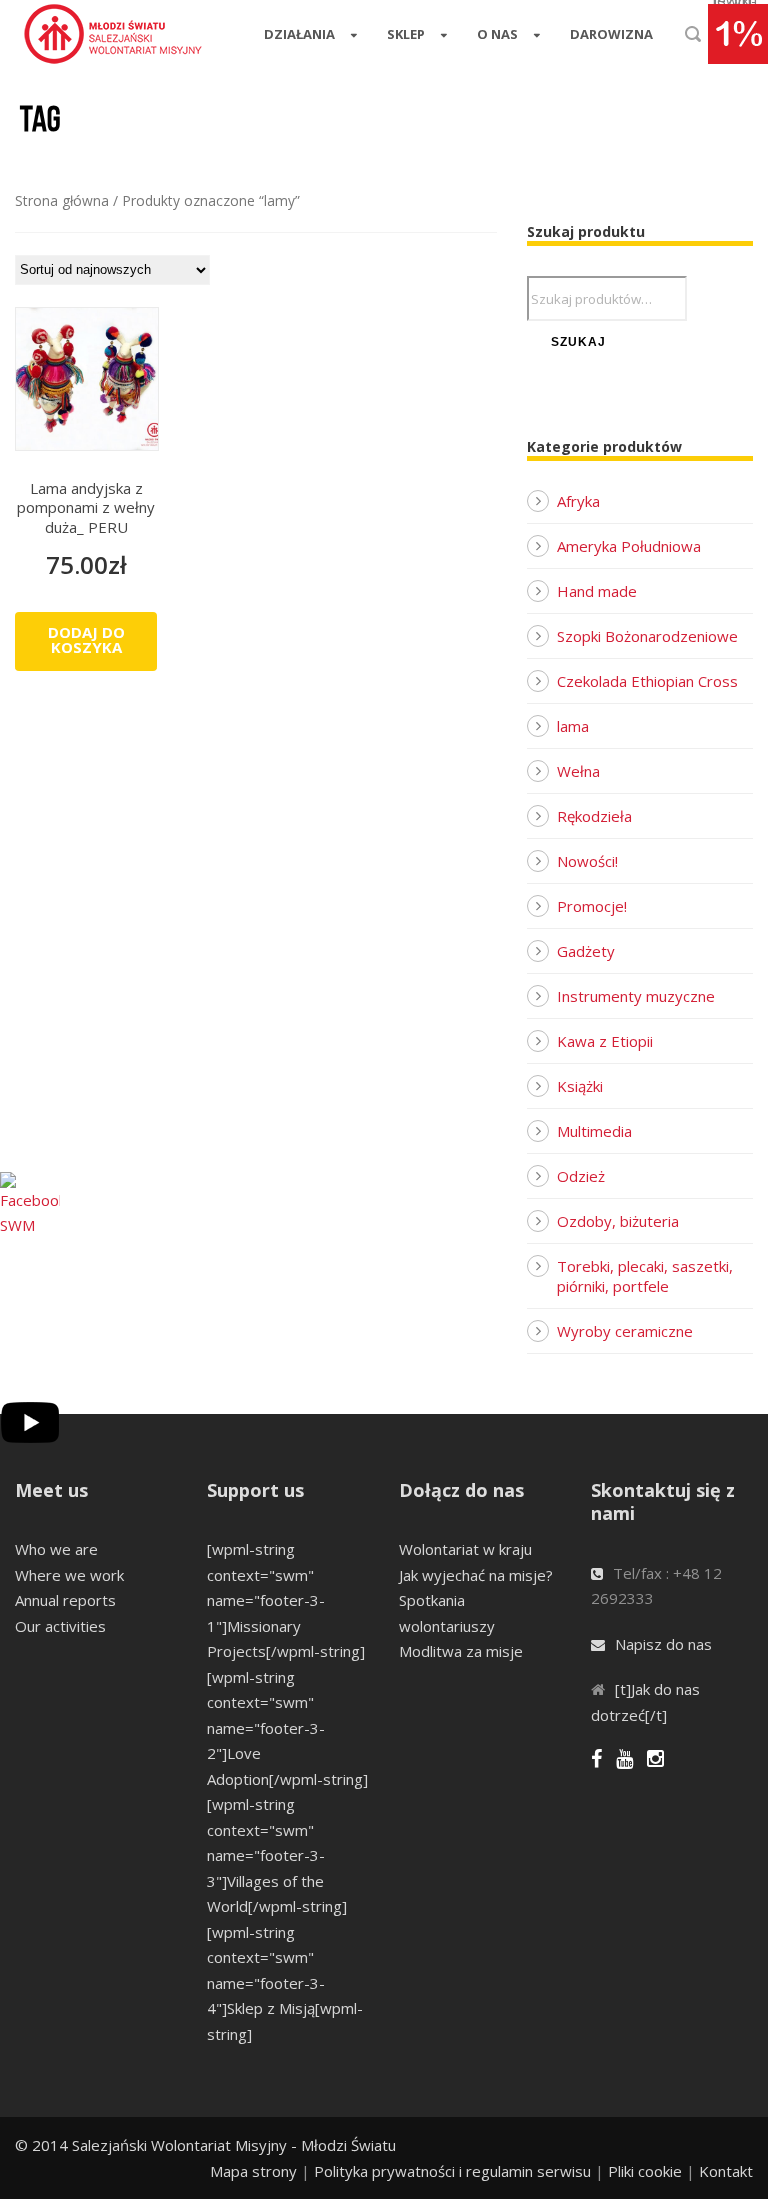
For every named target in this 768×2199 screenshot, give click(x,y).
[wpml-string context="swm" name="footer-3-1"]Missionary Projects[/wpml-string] (286, 1600)
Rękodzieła (594, 816)
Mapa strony (253, 2171)
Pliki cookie (645, 2171)
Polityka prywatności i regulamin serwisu (452, 2171)
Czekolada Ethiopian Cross (647, 681)
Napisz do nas (663, 1644)
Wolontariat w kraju (465, 1549)
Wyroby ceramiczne (625, 1331)
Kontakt (726, 2171)
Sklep (406, 34)
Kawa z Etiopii (605, 1041)
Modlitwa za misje (461, 1651)
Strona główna (62, 200)
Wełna (578, 771)
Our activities (60, 1626)
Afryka (578, 501)
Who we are (56, 1549)
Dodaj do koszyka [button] (86, 639)
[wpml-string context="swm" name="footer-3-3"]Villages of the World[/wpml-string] (277, 1855)
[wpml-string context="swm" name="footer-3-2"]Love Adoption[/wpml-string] (287, 1728)
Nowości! (587, 861)
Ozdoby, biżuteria (618, 1221)
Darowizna (611, 34)
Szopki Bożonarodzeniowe (647, 636)
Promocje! (592, 906)
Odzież (581, 1176)
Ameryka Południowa (629, 546)
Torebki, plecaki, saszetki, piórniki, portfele (645, 1276)
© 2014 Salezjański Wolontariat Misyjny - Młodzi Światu (205, 2145)
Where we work (69, 1575)
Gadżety (586, 951)
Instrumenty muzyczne (636, 996)
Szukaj (578, 342)
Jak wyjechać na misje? (476, 1575)
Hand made (597, 591)
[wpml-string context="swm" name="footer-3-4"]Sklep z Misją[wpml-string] (285, 1983)
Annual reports (65, 1600)
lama (573, 726)
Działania (299, 34)
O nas (497, 34)
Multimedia (594, 1131)
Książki (580, 1086)
